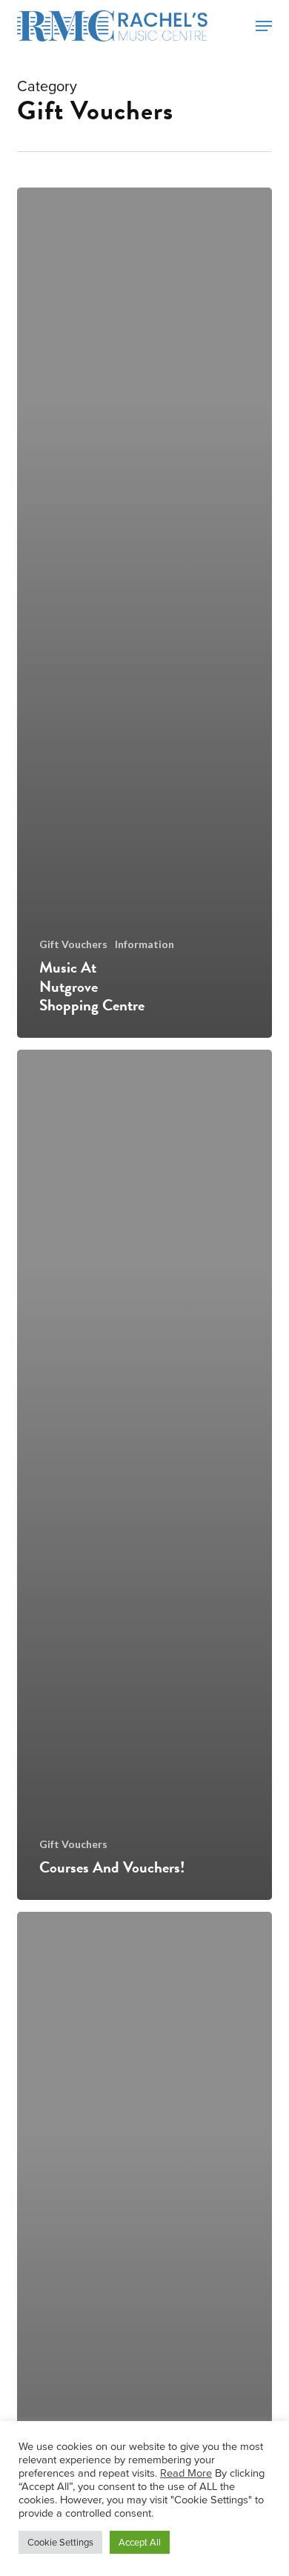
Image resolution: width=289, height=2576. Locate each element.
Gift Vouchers (73, 944)
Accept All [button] (140, 2542)
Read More (186, 2473)
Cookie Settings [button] (60, 2542)
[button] (264, 26)
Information (144, 944)
